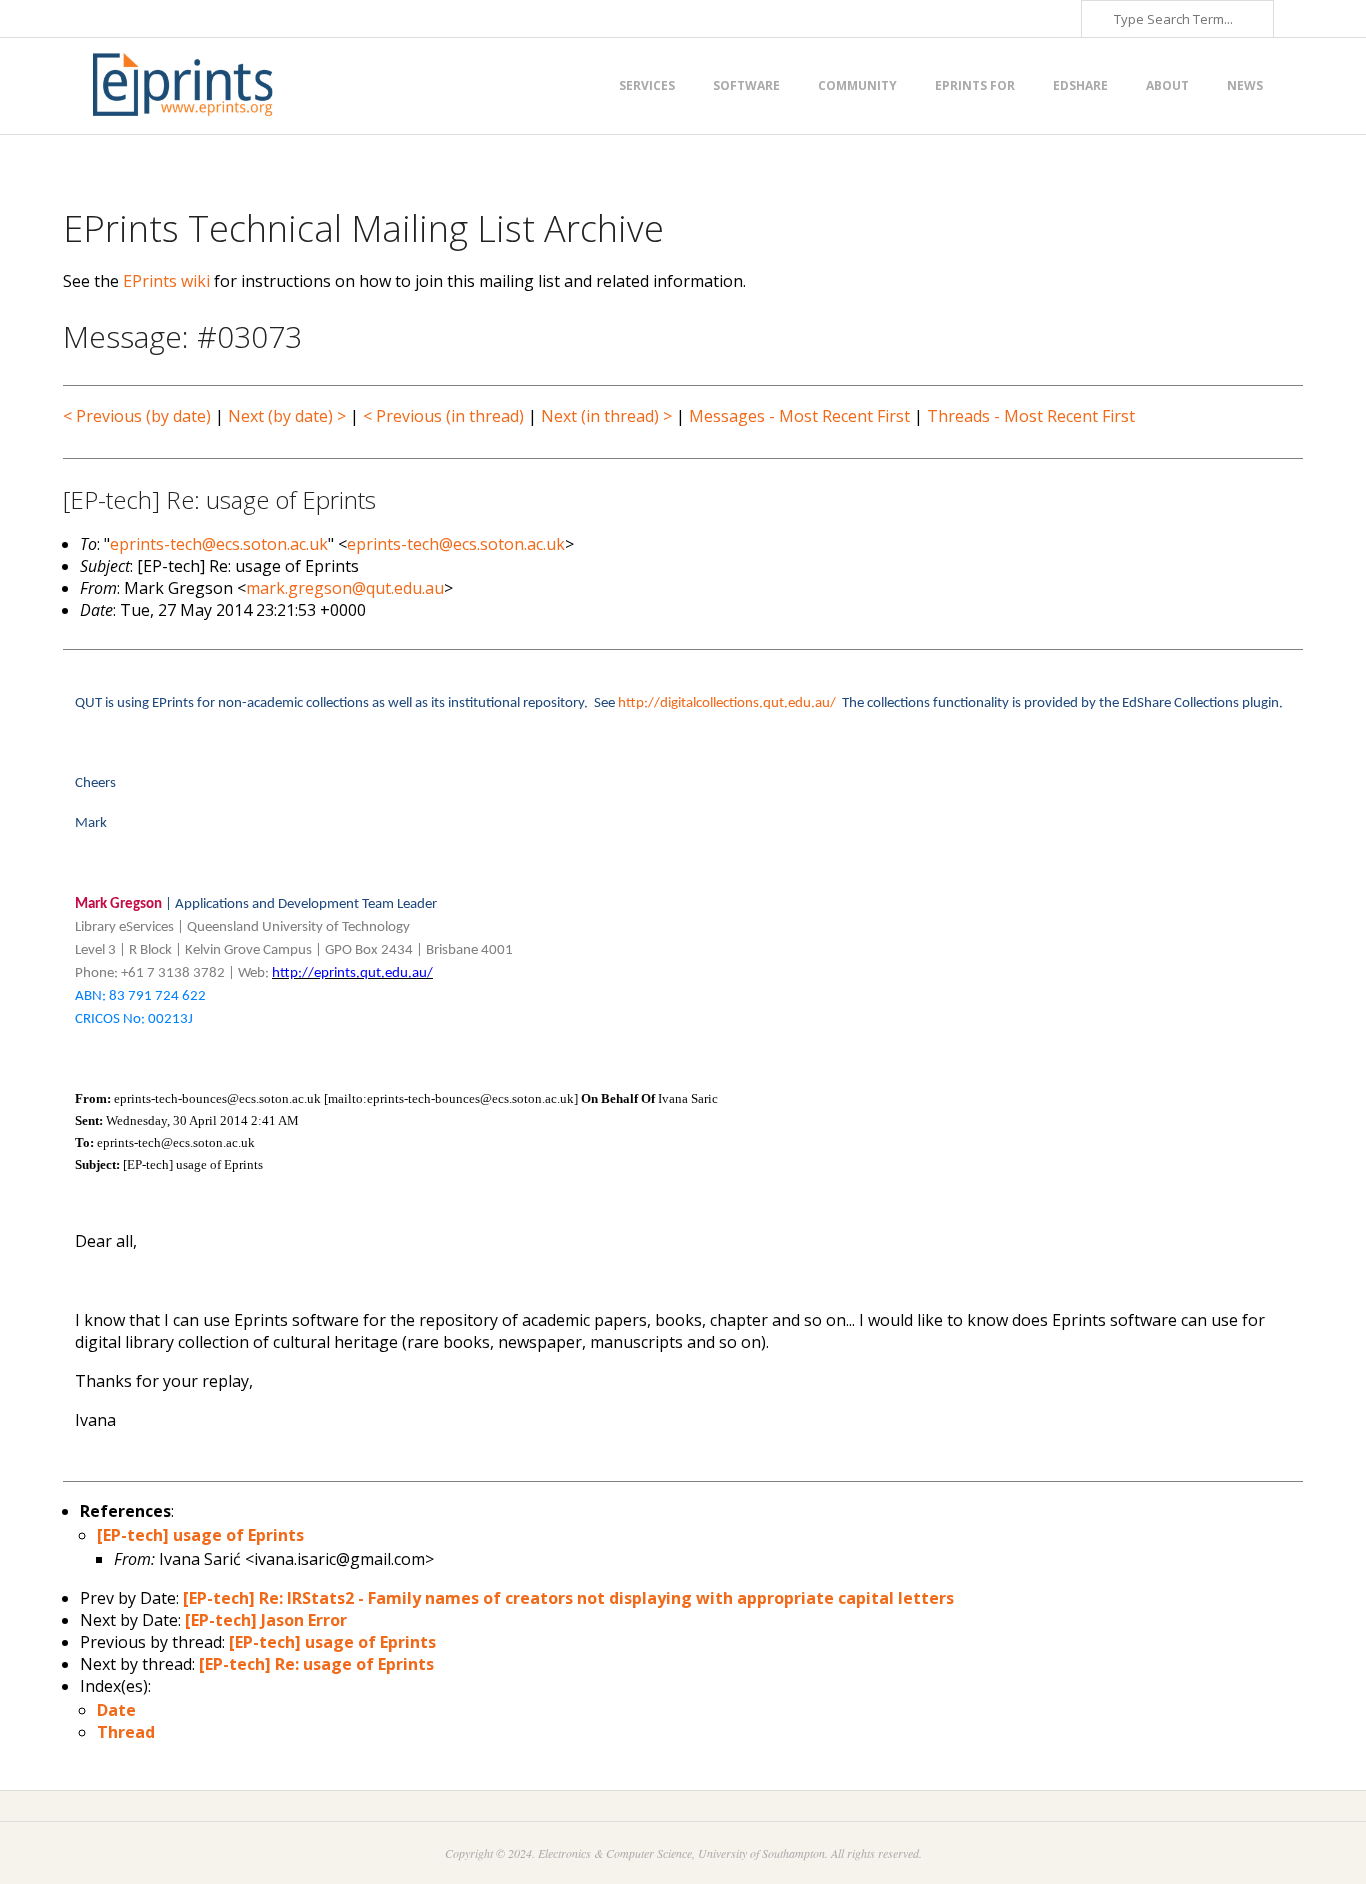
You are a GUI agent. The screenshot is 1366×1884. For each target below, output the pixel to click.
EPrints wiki (166, 281)
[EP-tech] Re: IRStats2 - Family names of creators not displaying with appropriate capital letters (568, 1598)
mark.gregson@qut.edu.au (345, 588)
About (1167, 85)
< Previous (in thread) (443, 416)
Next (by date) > (287, 416)
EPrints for (975, 85)
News (1245, 85)
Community (857, 85)
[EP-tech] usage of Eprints (200, 1535)
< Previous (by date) (137, 416)
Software (746, 85)
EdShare (1080, 85)
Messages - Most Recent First (799, 416)
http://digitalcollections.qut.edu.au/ (727, 703)
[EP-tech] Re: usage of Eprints (316, 1664)
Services (647, 85)
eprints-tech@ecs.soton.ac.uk (219, 544)
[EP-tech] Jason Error (266, 1620)
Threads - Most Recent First (1031, 416)
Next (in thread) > (606, 416)
